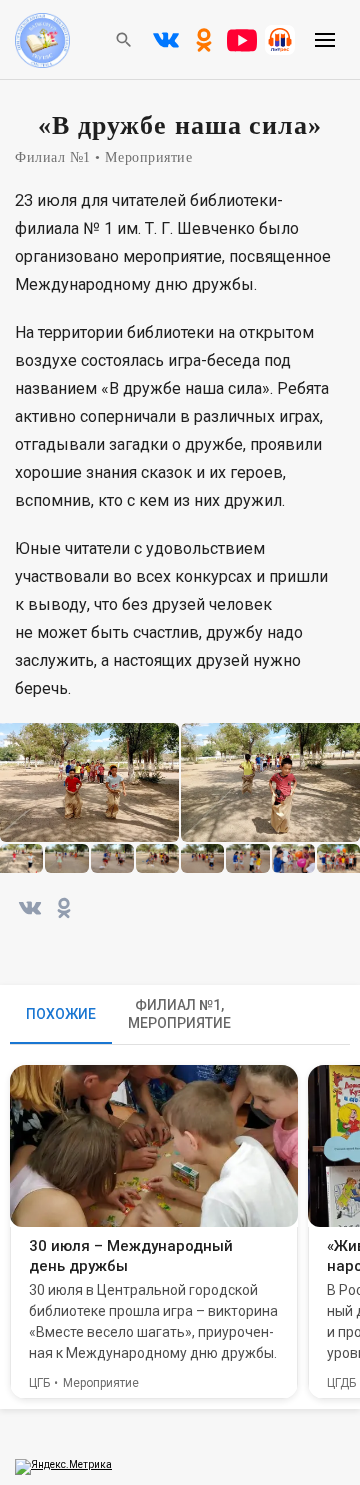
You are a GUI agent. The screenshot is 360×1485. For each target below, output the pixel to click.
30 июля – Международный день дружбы (131, 1256)
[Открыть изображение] (89, 782)
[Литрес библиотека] (280, 40)
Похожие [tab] (61, 1014)
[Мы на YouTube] (242, 40)
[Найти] (124, 40)
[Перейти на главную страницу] (42, 63)
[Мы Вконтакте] (166, 40)
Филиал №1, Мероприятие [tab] (179, 1014)
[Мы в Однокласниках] (204, 40)
